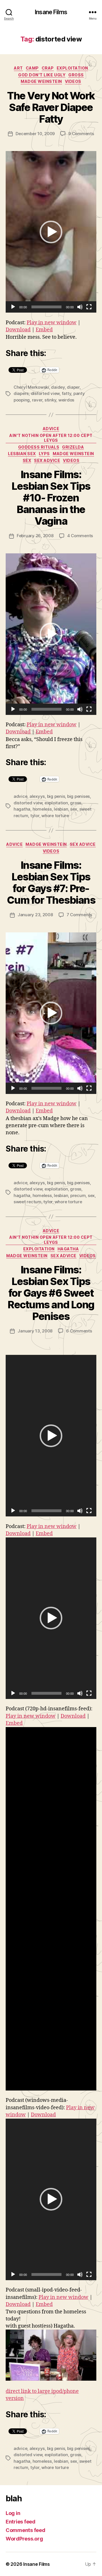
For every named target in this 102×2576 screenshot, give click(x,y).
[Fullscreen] (89, 307)
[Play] (13, 307)
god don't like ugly (42, 75)
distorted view (45, 393)
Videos (73, 81)
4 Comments (80, 536)
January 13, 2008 (35, 1331)
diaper (73, 387)
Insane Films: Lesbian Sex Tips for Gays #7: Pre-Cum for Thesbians (51, 883)
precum (78, 1195)
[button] (51, 232)
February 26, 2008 (35, 536)
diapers (21, 393)
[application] (51, 232)
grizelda (73, 447)
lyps (44, 454)
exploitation (72, 68)
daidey (58, 387)
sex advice (47, 460)
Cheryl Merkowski (31, 387)
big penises (78, 796)
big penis (56, 796)
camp (32, 68)
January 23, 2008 (35, 915)
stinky (50, 400)
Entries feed (21, 2522)
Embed (44, 330)
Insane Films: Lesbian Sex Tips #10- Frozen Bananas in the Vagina (51, 498)
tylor (35, 816)
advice (51, 429)
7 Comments (79, 915)
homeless (42, 809)
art (18, 68)
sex (27, 460)
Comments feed (25, 2530)
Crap (48, 68)
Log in (13, 2513)
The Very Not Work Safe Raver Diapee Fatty (51, 107)
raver (37, 400)
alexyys (37, 796)
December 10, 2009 (35, 134)
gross (76, 75)
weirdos (66, 400)
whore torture (55, 816)
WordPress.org (24, 2539)
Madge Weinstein (41, 81)
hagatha (22, 809)
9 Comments (81, 134)
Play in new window (52, 323)
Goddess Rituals (39, 447)
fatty (67, 393)
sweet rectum (27, 1202)
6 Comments (79, 1331)
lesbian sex (22, 454)
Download (18, 330)
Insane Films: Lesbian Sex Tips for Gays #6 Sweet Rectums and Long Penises (51, 1293)
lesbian (61, 809)
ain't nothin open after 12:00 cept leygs (51, 438)
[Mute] (80, 307)
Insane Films (51, 12)
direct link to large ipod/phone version (42, 2395)
